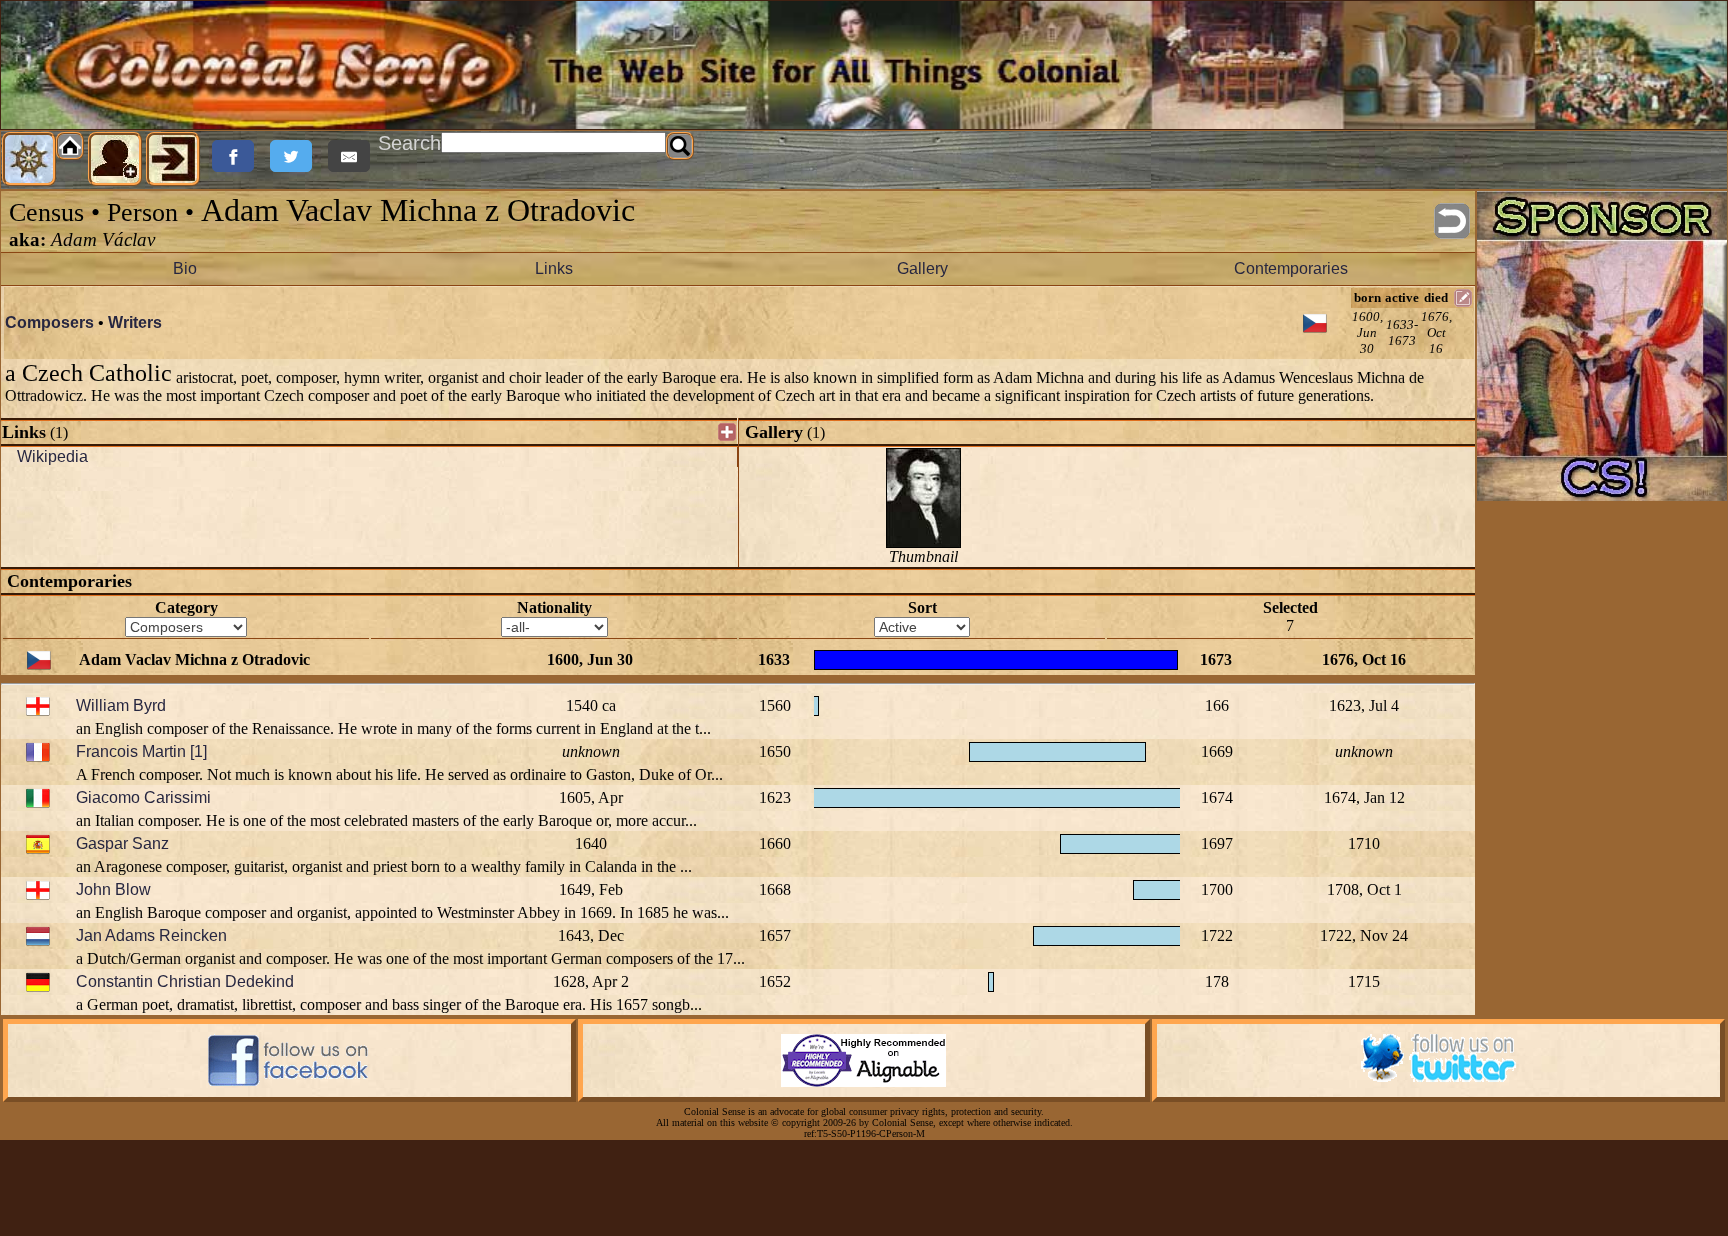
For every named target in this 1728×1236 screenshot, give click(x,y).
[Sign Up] (115, 159)
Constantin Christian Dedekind (185, 981)
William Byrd (121, 705)
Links (554, 268)
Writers (135, 322)
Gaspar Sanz (122, 843)
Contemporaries (1291, 268)
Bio (185, 268)
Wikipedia (52, 456)
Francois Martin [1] (141, 751)
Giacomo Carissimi (143, 797)
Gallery (922, 268)
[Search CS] (680, 146)
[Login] (173, 159)
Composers (49, 322)
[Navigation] (29, 159)
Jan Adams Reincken (151, 935)
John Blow (113, 889)
